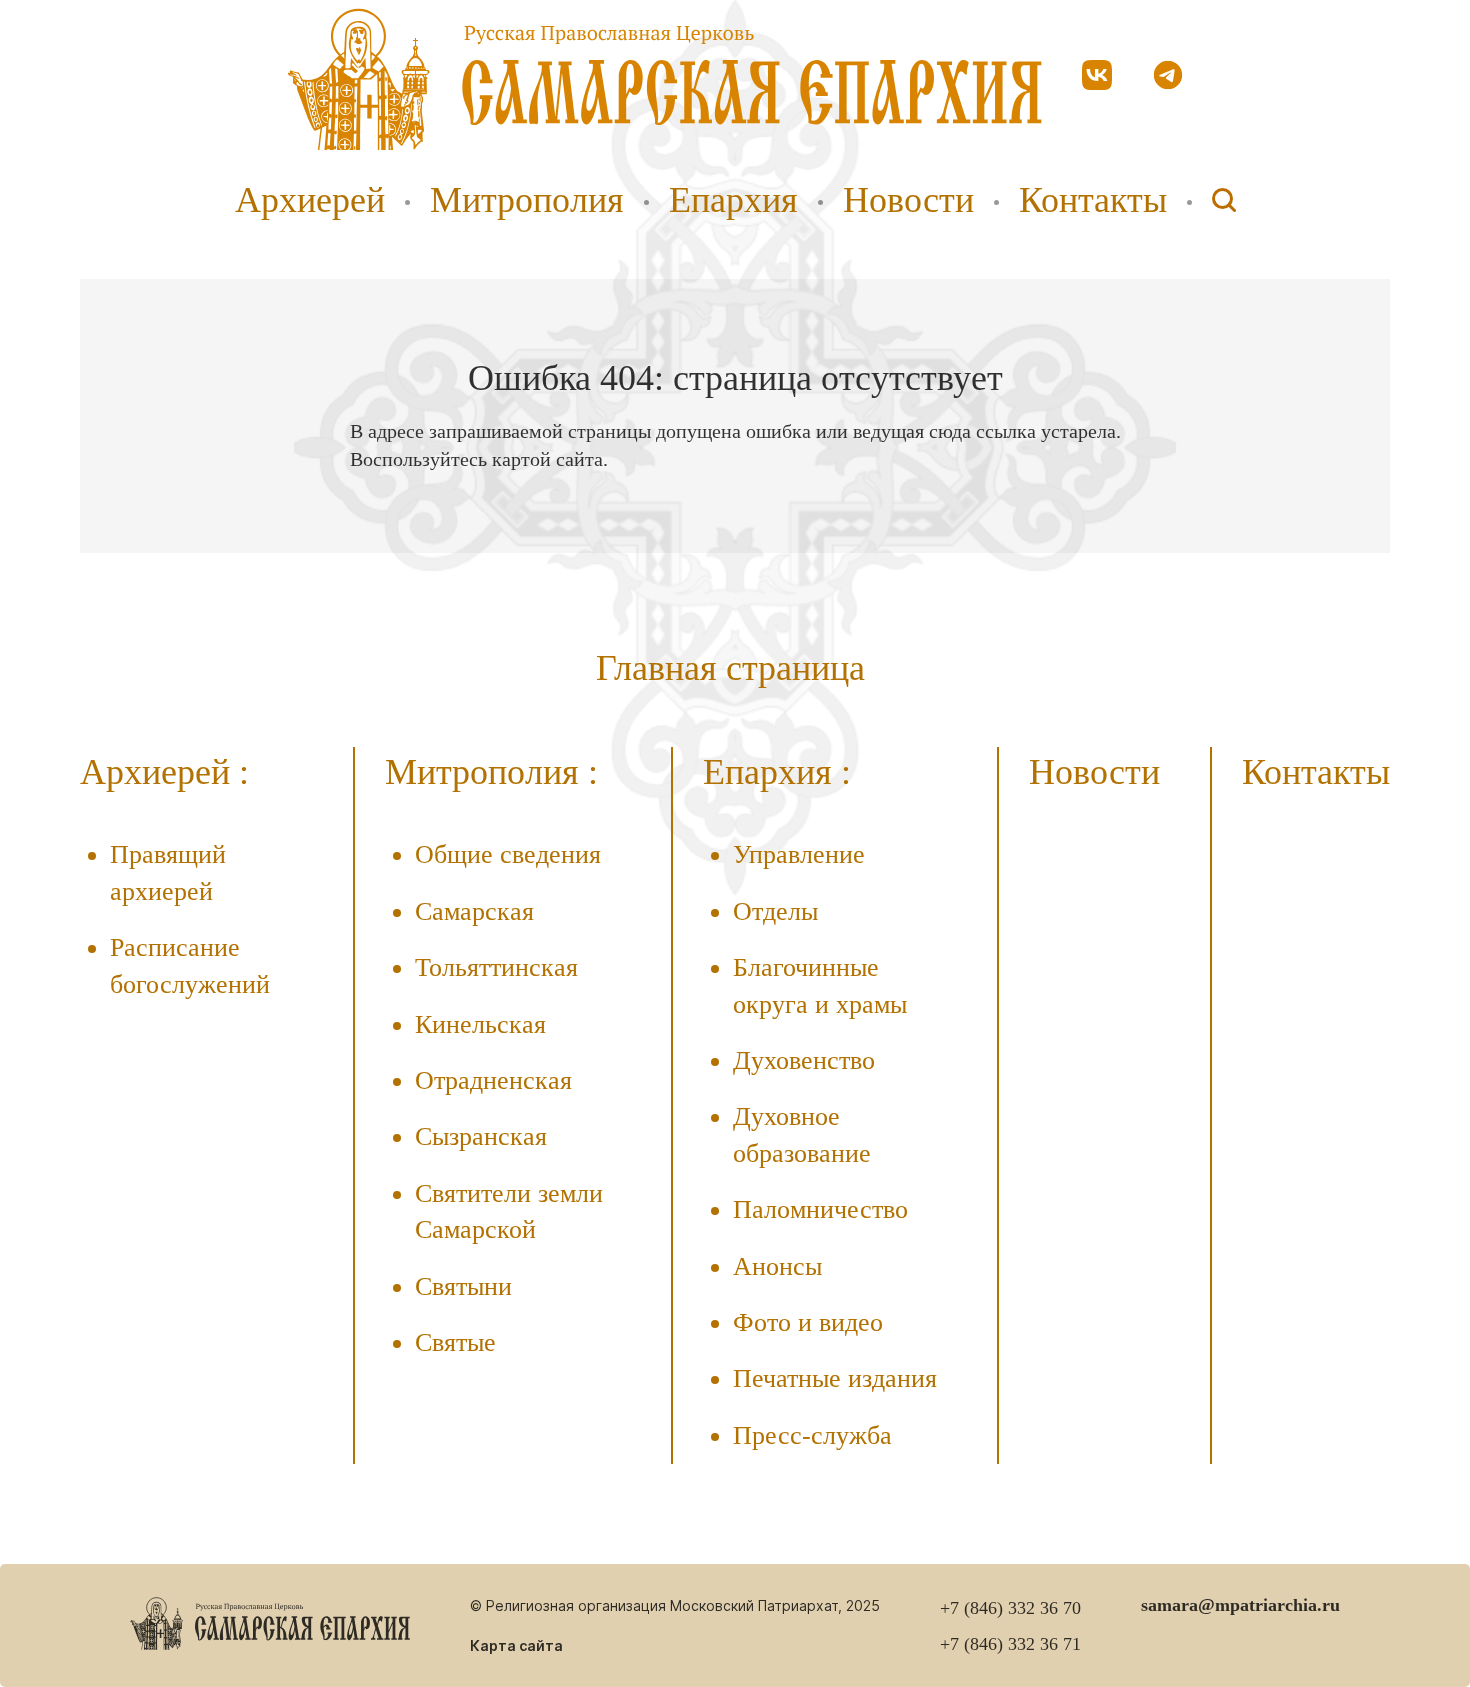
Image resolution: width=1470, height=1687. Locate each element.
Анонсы (777, 1266)
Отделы (775, 911)
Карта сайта (516, 1645)
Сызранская (481, 1136)
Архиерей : (164, 772)
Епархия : (777, 772)
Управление (799, 854)
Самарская (474, 911)
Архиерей (310, 200)
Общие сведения (508, 854)
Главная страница (730, 668)
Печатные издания (835, 1378)
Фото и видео (808, 1322)
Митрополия (527, 200)
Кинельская (480, 1024)
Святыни (463, 1286)
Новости (908, 200)
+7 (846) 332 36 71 (1010, 1644)
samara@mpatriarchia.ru (1240, 1605)
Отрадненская (493, 1080)
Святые (455, 1342)
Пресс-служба (812, 1435)
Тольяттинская (496, 967)
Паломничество (820, 1209)
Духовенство (804, 1060)
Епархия (733, 200)
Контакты (1093, 200)
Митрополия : (491, 772)
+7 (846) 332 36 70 (1010, 1608)
